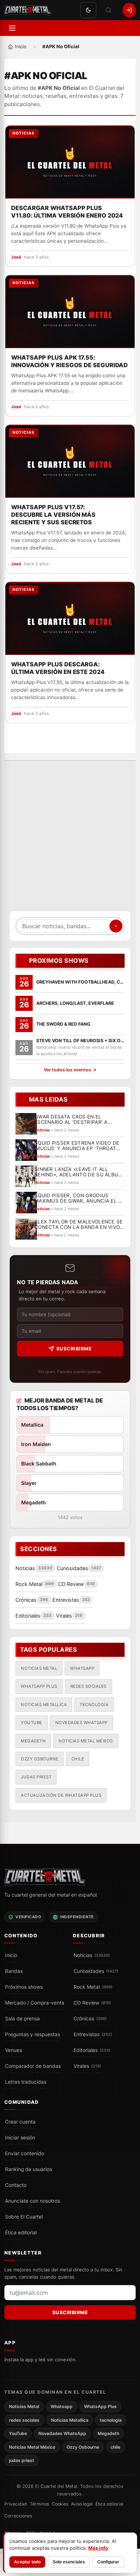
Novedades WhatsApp (81, 1723)
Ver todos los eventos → (70, 1070)
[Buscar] (108, 10)
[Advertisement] (70, 840)
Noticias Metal (39, 1668)
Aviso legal (82, 2504)
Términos (39, 2504)
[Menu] (12, 28)
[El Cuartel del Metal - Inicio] (28, 10)
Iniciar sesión (20, 2138)
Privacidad (16, 2504)
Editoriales (92, 2050)
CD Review (92, 2003)
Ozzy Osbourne (40, 1759)
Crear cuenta (20, 2122)
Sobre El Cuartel (24, 2217)
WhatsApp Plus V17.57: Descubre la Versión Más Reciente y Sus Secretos (53, 515)
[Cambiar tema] (88, 10)
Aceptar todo (27, 2562)
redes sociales (88, 1686)
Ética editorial (21, 2233)
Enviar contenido (25, 2153)
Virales (87, 2066)
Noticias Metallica (44, 1705)
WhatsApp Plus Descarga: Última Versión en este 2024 (58, 668)
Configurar (108, 2562)
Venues (13, 2050)
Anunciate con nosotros (32, 2201)
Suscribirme (74, 1349)
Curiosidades (96, 1971)
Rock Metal (93, 1987)
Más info (98, 2548)
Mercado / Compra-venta (35, 2003)
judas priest (36, 1777)
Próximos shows (24, 1987)
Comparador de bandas (33, 2066)
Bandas (14, 1971)
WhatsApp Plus (39, 1686)
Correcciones (18, 2516)
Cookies (60, 2504)
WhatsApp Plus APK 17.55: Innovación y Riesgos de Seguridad (69, 361)
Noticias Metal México (86, 1741)
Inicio (11, 1955)
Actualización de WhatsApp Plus (61, 1795)
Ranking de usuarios (29, 2169)
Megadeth (33, 1741)
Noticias (92, 1955)
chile (78, 1759)
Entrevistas (93, 2034)
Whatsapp (82, 1668)
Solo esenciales (69, 2562)
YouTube (32, 1723)
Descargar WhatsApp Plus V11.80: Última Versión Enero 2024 (67, 212)
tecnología (94, 1705)
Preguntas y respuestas (32, 2034)
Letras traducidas (26, 2082)
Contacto (16, 2185)
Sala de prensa (22, 2019)
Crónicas (90, 2019)
